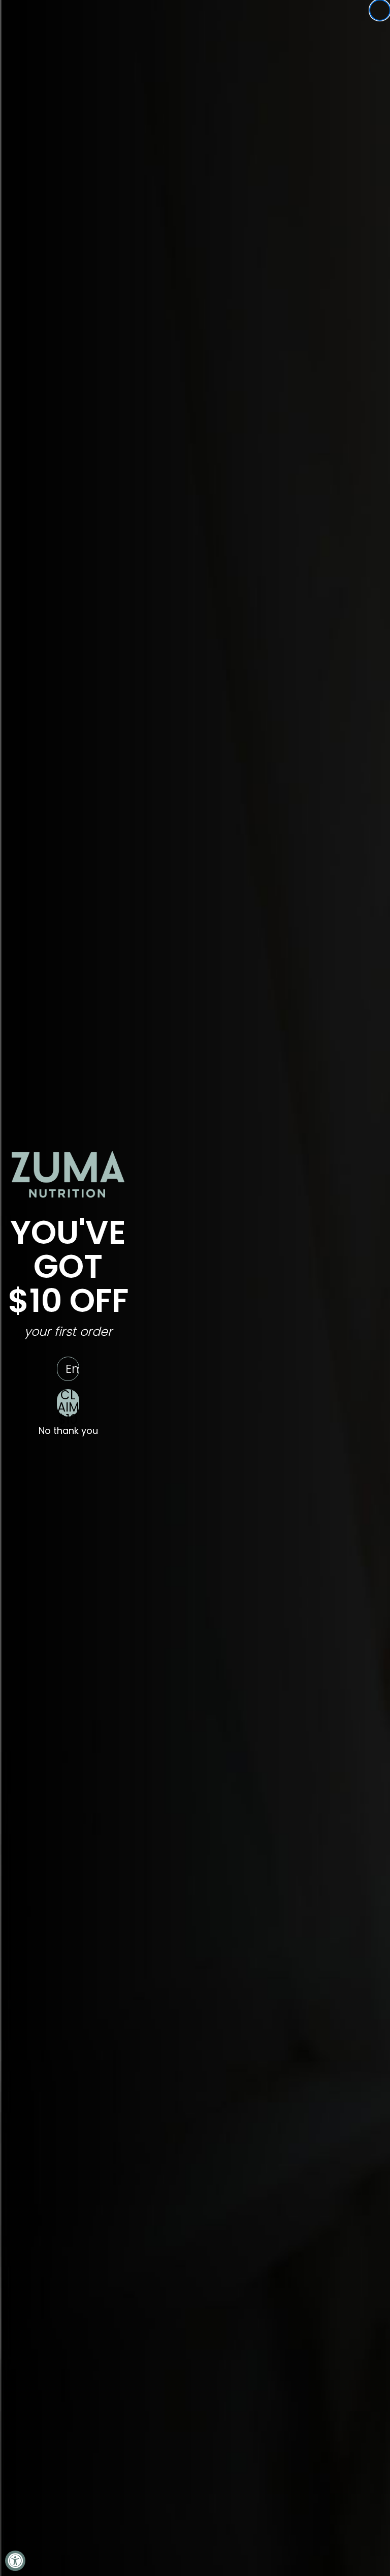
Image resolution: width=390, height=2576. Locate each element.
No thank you (68, 1431)
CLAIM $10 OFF (68, 1403)
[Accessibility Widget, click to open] (15, 2561)
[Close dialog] (380, 10)
